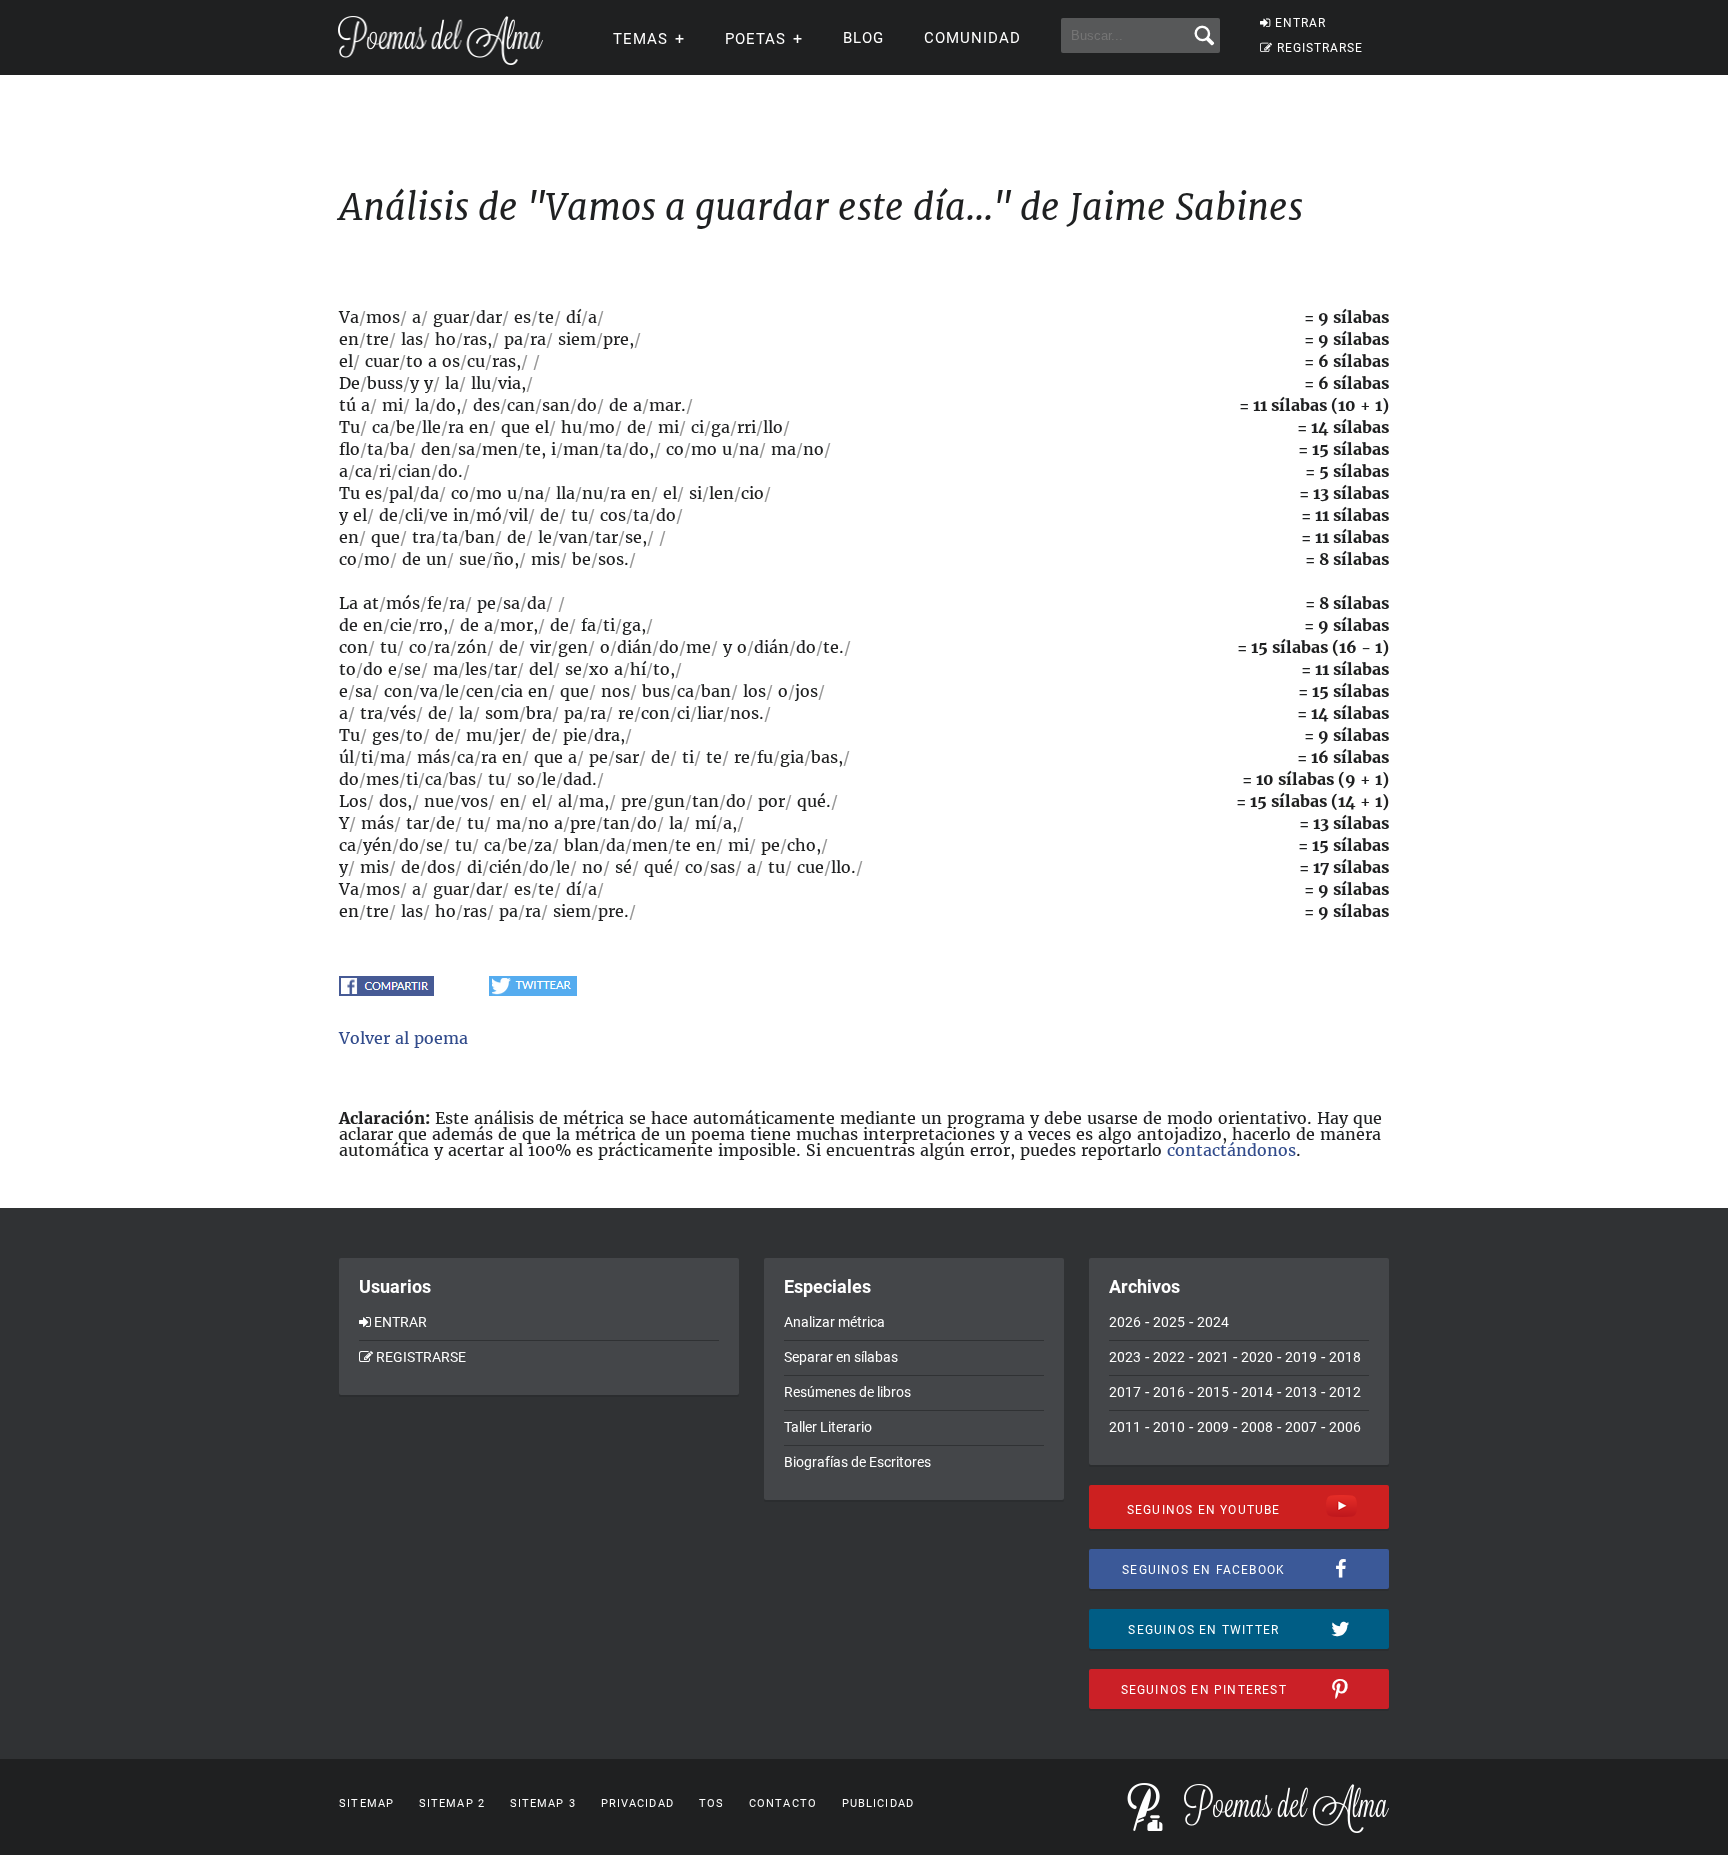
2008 (1257, 1427)
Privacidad (637, 1803)
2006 (1345, 1427)
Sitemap (366, 1803)
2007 (1301, 1427)
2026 (1125, 1322)
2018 (1345, 1357)
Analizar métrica (834, 1322)
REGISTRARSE (1320, 48)
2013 (1301, 1392)
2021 (1213, 1357)
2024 (1213, 1322)
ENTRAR (1300, 23)
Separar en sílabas (841, 1357)
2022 (1169, 1357)
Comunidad (972, 38)
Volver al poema (403, 1038)
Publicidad (878, 1803)
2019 (1301, 1357)
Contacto (783, 1803)
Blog (863, 38)
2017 (1125, 1392)
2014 (1257, 1392)
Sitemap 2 (452, 1803)
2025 (1169, 1322)
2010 (1169, 1427)
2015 (1213, 1392)
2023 (1125, 1357)
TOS (711, 1803)
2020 (1257, 1357)
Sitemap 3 (543, 1803)
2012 (1345, 1392)
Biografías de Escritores (857, 1462)
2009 (1213, 1427)
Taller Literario (828, 1427)
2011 (1125, 1427)
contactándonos (1231, 1150)
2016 (1169, 1392)
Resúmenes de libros (847, 1392)
